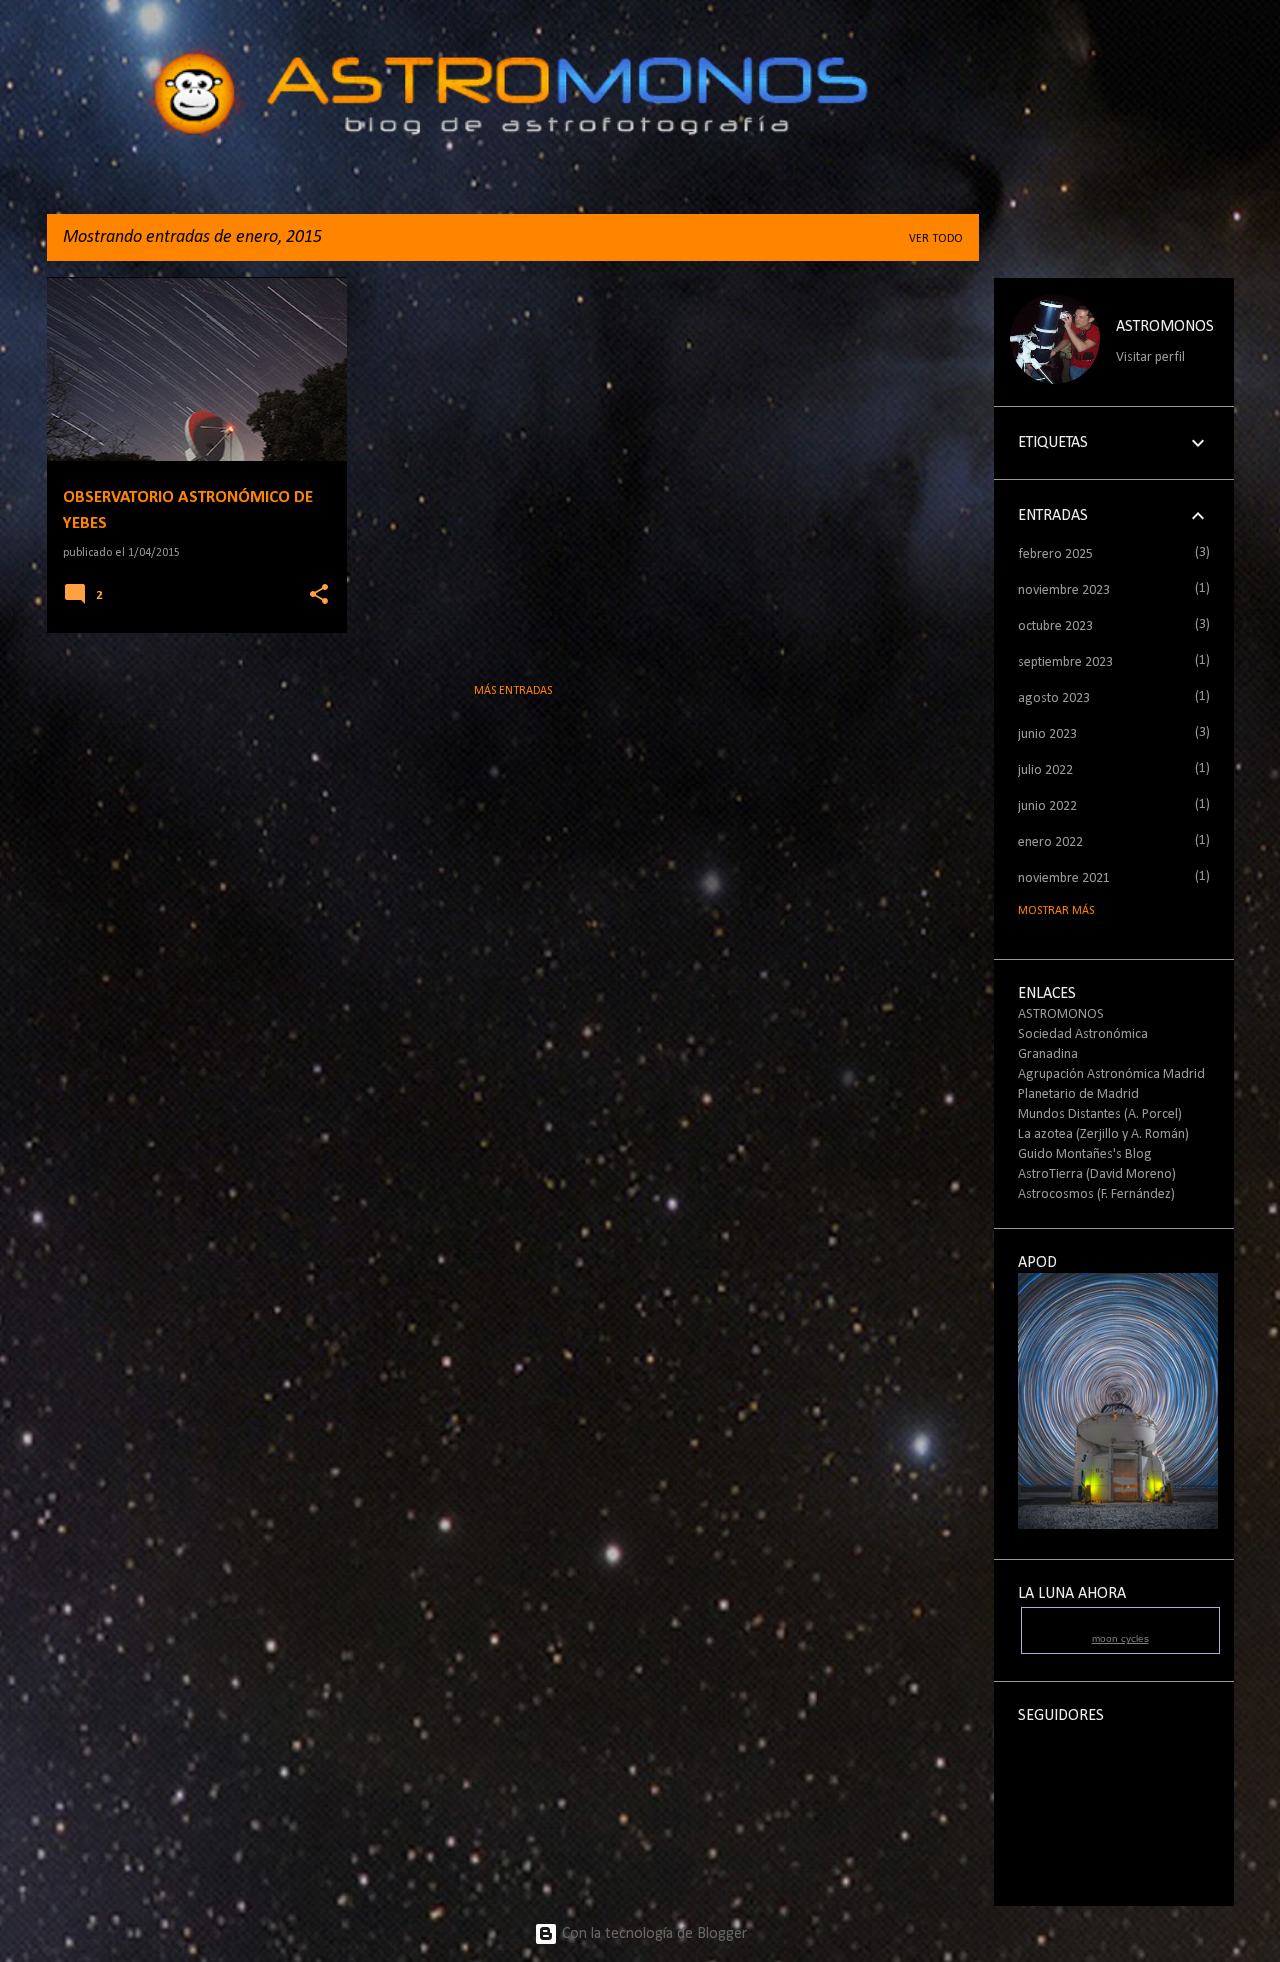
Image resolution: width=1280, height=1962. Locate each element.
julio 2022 (1045, 770)
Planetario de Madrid (1078, 1094)
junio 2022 (1047, 806)
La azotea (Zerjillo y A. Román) (1103, 1134)
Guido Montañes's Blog (1085, 1154)
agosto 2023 (1054, 698)
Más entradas (513, 691)
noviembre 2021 (1064, 878)
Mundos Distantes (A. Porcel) (1100, 1114)
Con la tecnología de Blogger (652, 1934)
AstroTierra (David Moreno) (1097, 1174)
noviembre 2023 (1064, 590)
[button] (319, 595)
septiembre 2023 (1065, 662)
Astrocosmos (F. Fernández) (1096, 1194)
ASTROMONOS (1165, 327)
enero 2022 (1050, 842)
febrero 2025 (1055, 554)
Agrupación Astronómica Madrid (1111, 1074)
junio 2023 (1047, 734)
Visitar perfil (1150, 357)
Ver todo (936, 239)
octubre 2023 (1055, 626)
